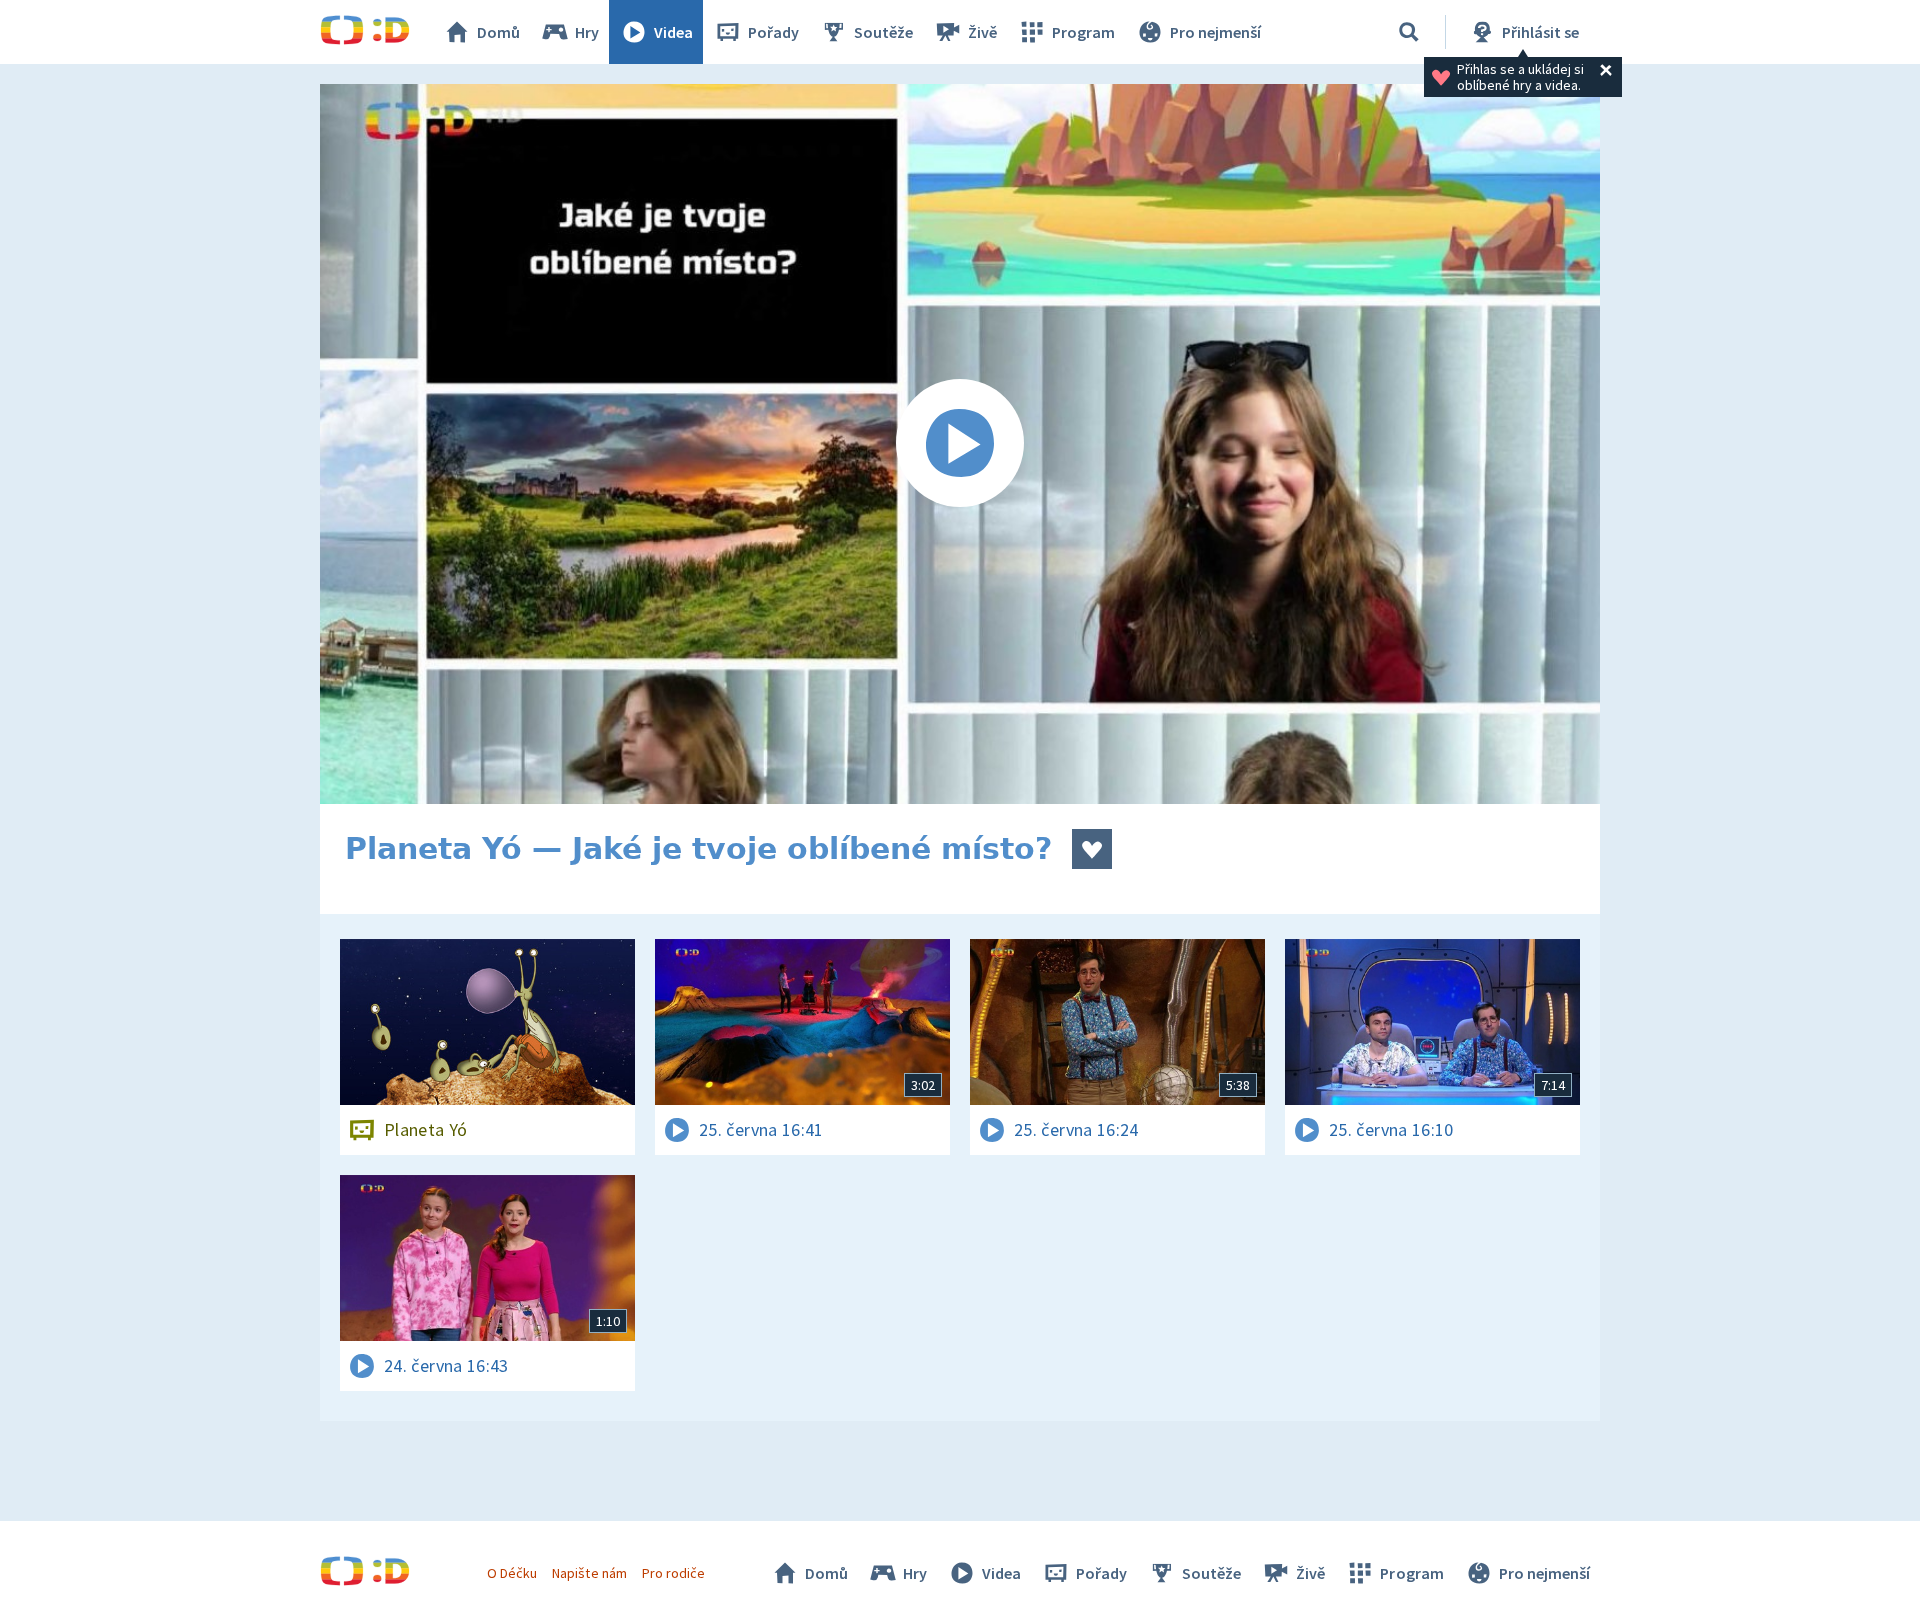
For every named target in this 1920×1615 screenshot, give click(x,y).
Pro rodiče (673, 1573)
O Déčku (512, 1573)
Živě (982, 32)
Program (1083, 32)
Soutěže (883, 32)
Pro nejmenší (1215, 32)
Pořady (773, 32)
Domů (498, 32)
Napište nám (589, 1573)
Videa (673, 32)
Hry (587, 32)
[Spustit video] (960, 444)
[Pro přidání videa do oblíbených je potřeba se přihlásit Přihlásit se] (1092, 849)
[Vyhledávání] (1409, 32)
